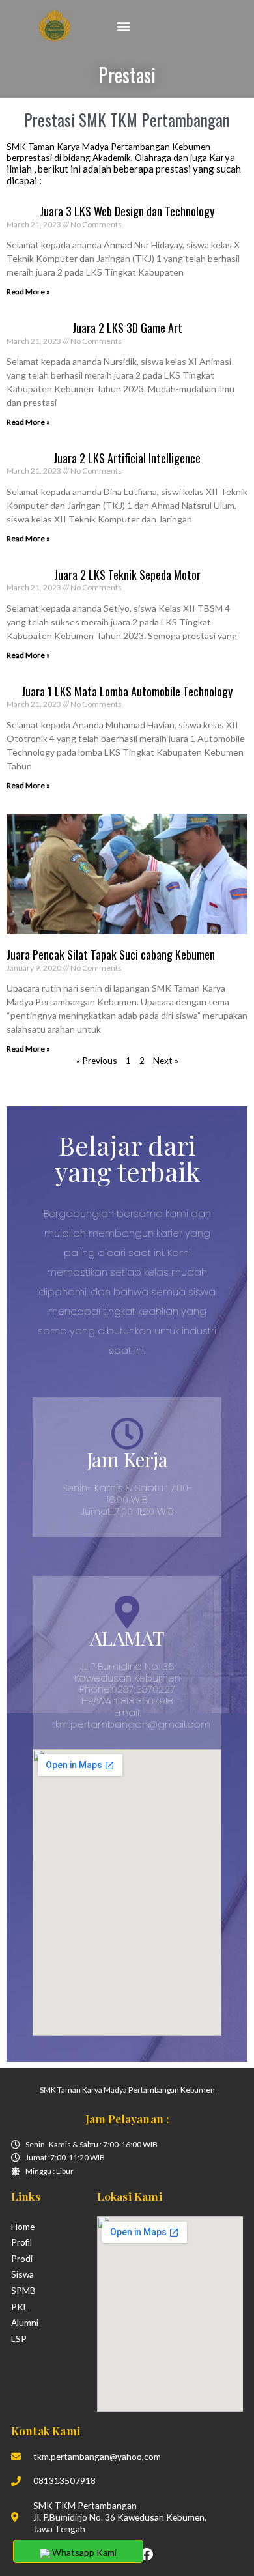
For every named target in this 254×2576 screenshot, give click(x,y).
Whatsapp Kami (83, 2552)
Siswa (22, 2274)
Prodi (22, 2258)
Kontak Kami (46, 2430)
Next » (166, 1060)
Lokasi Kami (130, 2196)
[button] (123, 26)
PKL (20, 2307)
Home (23, 2226)
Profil (21, 2242)
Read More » (28, 292)
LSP (19, 2339)
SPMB (23, 2290)
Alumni (25, 2322)
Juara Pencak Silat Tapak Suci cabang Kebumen (111, 954)
